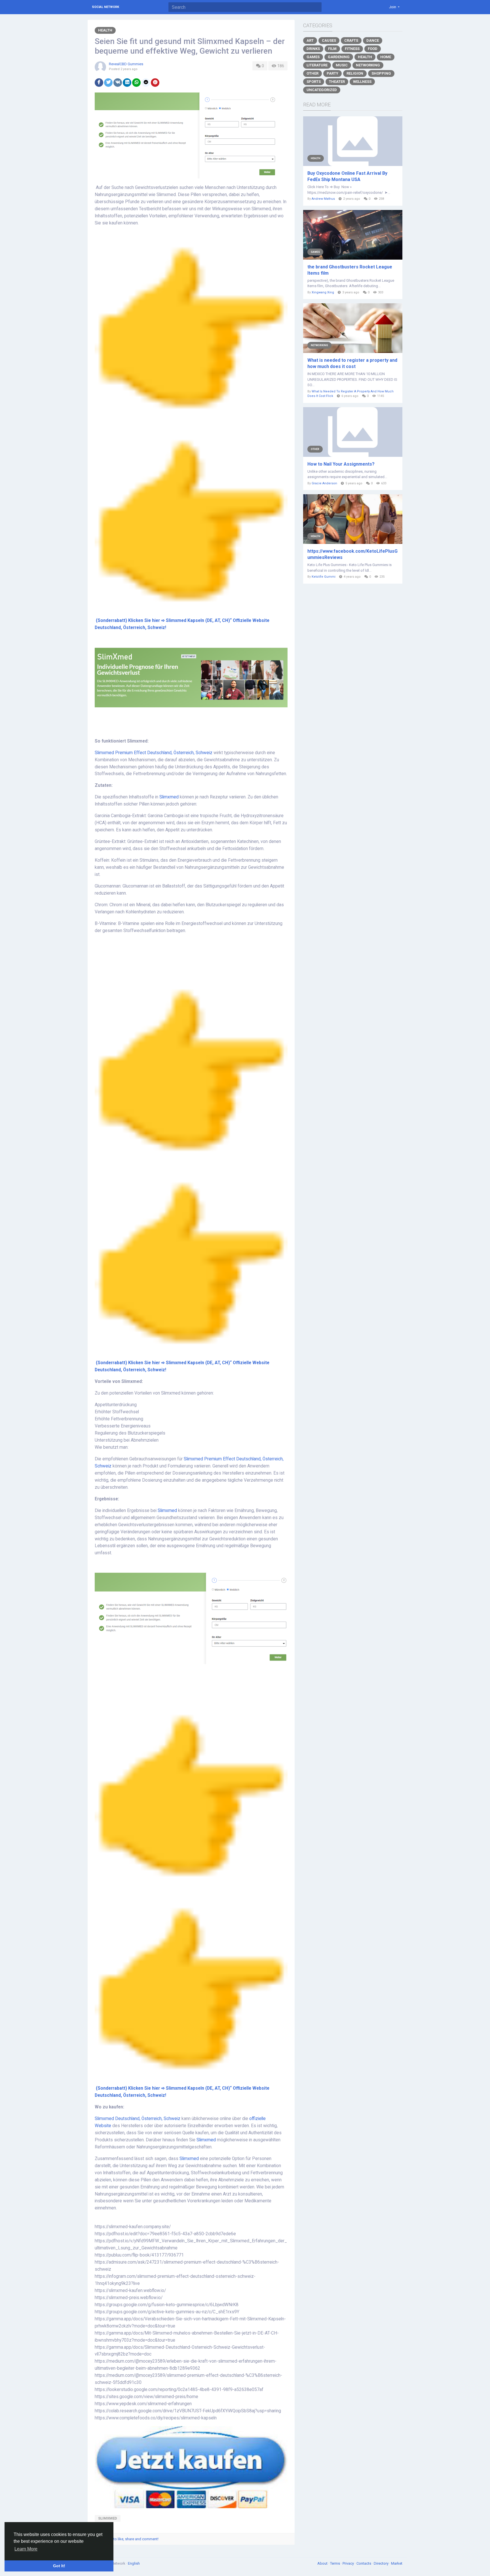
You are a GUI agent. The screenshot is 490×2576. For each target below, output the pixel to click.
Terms (335, 2563)
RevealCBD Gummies (126, 64)
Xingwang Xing (323, 292)
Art (310, 40)
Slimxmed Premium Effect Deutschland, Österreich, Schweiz (154, 753)
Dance (373, 40)
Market (397, 2563)
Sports (314, 82)
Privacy (349, 2563)
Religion (355, 73)
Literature (317, 65)
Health (105, 30)
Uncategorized (322, 90)
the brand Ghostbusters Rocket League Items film (350, 270)
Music (342, 65)
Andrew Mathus (323, 199)
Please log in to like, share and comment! (125, 2539)
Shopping (381, 73)
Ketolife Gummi (324, 577)
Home (386, 57)
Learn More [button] (26, 2549)
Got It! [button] (59, 2566)
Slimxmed (169, 797)
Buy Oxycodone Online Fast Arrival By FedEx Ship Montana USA (347, 176)
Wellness (362, 82)
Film (332, 49)
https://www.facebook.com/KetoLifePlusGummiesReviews (352, 554)
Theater (337, 82)
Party (332, 73)
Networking (368, 65)
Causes (329, 40)
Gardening (339, 57)
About (323, 2563)
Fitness (352, 49)
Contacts (364, 2563)
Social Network (105, 7)
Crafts (351, 40)
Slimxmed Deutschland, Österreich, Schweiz (138, 2119)
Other (312, 73)
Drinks (313, 49)
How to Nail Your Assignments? (341, 464)
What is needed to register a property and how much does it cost (352, 363)
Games (313, 57)
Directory (382, 2563)
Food (373, 49)
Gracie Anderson (324, 483)
